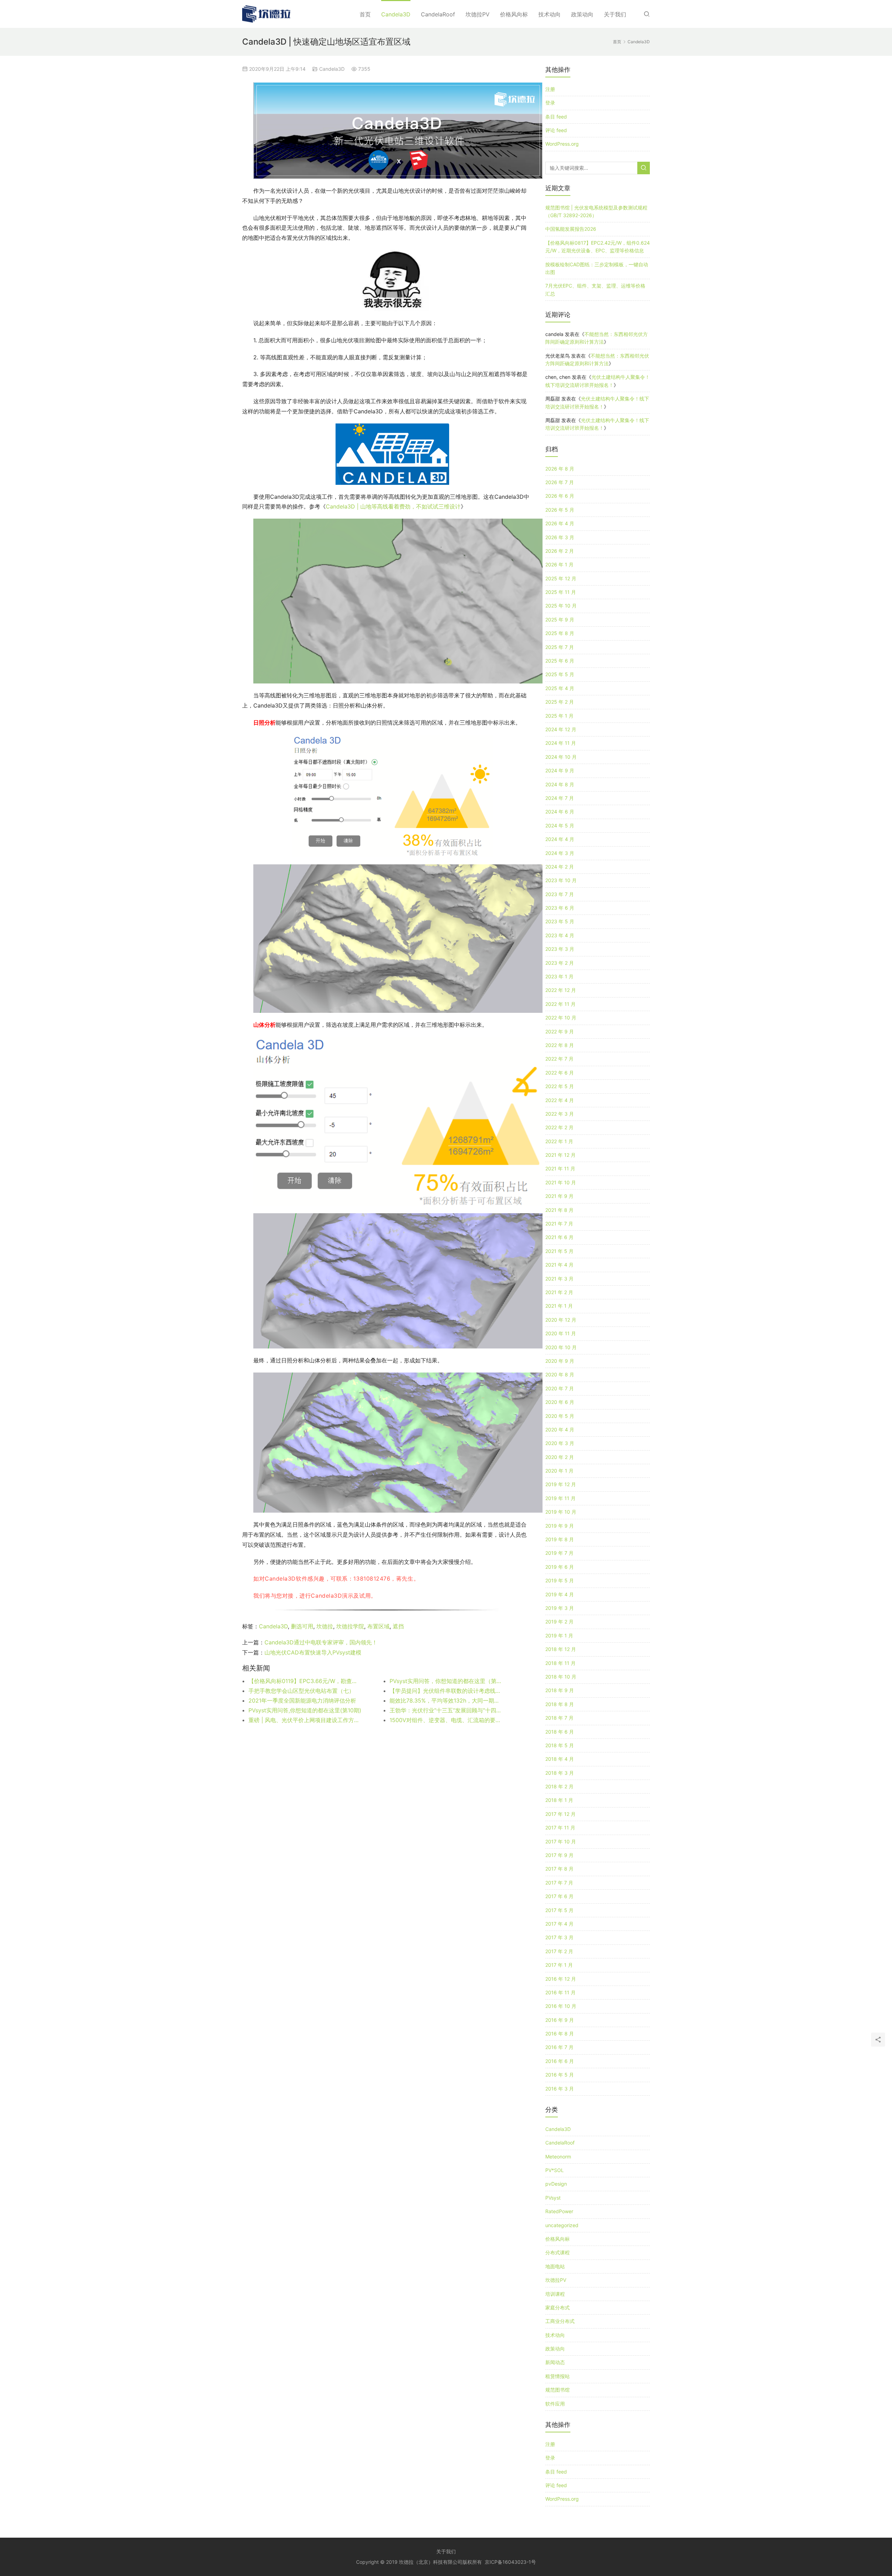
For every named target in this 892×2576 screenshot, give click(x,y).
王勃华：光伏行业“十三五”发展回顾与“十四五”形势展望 (446, 1710)
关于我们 (615, 14)
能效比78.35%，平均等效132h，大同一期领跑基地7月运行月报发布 (446, 1700)
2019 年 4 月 (560, 1594)
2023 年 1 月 (559, 976)
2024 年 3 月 (560, 853)
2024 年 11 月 (561, 743)
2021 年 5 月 (559, 1251)
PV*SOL (555, 2170)
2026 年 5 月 (560, 510)
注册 (550, 89)
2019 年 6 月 (560, 1567)
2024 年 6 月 (560, 812)
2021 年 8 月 (559, 1210)
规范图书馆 (557, 2390)
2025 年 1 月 (559, 716)
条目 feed (556, 117)
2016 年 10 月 (561, 2006)
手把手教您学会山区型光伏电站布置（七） (301, 1691)
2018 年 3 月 (560, 1773)
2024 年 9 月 (560, 770)
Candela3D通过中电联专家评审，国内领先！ (321, 1642)
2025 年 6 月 (560, 661)
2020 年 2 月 (560, 1457)
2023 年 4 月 (560, 935)
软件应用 (555, 2404)
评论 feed (556, 130)
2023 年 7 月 (560, 894)
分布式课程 (557, 2252)
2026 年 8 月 (560, 469)
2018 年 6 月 (560, 1732)
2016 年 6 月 (560, 2061)
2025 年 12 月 (561, 578)
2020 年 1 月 (559, 1471)
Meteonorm (558, 2157)
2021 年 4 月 (559, 1265)
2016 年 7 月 (559, 2047)
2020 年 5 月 (560, 1416)
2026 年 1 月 (559, 564)
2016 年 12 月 (561, 1979)
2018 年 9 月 (560, 1690)
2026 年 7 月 (560, 482)
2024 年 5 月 (560, 825)
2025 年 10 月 (561, 606)
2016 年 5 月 (560, 2075)
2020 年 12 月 (561, 1320)
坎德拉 (325, 1626)
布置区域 (378, 1626)
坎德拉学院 (350, 1626)
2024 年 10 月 (561, 757)
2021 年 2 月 (559, 1292)
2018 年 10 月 (561, 1677)
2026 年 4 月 (560, 523)
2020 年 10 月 (561, 1347)
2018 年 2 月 (559, 1786)
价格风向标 (514, 14)
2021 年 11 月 (560, 1168)
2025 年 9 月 (560, 620)
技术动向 (549, 14)
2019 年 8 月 (560, 1539)
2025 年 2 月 (560, 702)
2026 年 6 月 (560, 496)
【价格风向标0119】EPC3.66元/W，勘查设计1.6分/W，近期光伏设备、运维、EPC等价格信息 (305, 1681)
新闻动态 (555, 2362)
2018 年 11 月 (560, 1663)
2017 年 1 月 (559, 1965)
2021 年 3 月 (559, 1279)
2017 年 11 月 (560, 1828)
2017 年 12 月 (560, 1814)
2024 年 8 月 (560, 784)
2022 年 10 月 (561, 1018)
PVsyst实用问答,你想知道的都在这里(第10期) (305, 1710)
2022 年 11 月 (560, 1004)
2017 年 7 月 (559, 1883)
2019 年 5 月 (560, 1580)
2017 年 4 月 (559, 1924)
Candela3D (396, 14)
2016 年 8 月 (560, 2034)
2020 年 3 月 (560, 1443)
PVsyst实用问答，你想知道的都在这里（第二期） (446, 1681)
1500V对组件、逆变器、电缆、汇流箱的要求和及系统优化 (446, 1720)
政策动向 (582, 14)
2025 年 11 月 (561, 592)
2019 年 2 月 (559, 1622)
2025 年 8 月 (560, 633)
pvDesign (556, 2184)
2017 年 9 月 (559, 1855)
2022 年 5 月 (560, 1086)
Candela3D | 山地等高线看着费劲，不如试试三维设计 (393, 506)
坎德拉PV (478, 14)
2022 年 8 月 (560, 1045)
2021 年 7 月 (559, 1224)
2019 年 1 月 (559, 1635)
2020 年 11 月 (561, 1333)
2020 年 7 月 (560, 1388)
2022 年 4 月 (560, 1100)
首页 (365, 14)
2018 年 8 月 (560, 1704)
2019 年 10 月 (561, 1512)
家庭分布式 (557, 2307)
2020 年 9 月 (560, 1361)
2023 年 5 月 (560, 921)
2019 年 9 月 (560, 1526)
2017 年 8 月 (559, 1869)
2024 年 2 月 (560, 867)
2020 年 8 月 (560, 1374)
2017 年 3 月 (559, 1937)
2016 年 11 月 (560, 1992)
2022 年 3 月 (560, 1114)
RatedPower (559, 2211)
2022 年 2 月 (559, 1127)
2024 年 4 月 (560, 839)
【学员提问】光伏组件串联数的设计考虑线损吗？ (446, 1691)
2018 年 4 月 (560, 1759)
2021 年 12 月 (560, 1155)
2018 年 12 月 (561, 1649)
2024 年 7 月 (560, 798)
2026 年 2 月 (560, 551)
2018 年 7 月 (559, 1718)
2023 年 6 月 (560, 908)
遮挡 (398, 1626)
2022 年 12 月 (561, 990)
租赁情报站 (557, 2376)
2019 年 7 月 (559, 1553)
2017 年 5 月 (559, 1910)
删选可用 (302, 1626)
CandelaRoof (438, 14)
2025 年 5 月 (560, 674)
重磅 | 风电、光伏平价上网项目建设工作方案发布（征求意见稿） (305, 1720)
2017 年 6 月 (559, 1896)
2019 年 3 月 (560, 1608)
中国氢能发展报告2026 (571, 229)
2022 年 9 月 (560, 1031)
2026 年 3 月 (560, 537)
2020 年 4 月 (560, 1430)
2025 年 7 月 (560, 647)
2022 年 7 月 (559, 1059)
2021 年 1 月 (559, 1306)
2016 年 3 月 (560, 2089)
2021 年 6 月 (559, 1237)
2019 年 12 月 (561, 1484)
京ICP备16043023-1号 (510, 2562)
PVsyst (553, 2198)
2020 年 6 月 (560, 1402)
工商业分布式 (560, 2321)
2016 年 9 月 (560, 2020)
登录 (550, 103)
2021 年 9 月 (559, 1196)
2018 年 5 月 (560, 1745)
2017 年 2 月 (559, 1951)
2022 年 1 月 (559, 1141)
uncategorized (562, 2225)
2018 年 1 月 (559, 1800)
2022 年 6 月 (560, 1073)
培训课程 (555, 2294)
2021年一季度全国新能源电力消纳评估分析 (302, 1700)
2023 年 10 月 (561, 880)
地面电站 (555, 2266)
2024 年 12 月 (561, 729)
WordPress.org (562, 144)
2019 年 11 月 (560, 1498)
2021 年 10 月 (561, 1182)
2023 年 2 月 (560, 963)
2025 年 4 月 (560, 688)
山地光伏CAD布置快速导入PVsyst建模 (313, 1652)
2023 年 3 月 (560, 949)
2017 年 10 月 (561, 1841)
